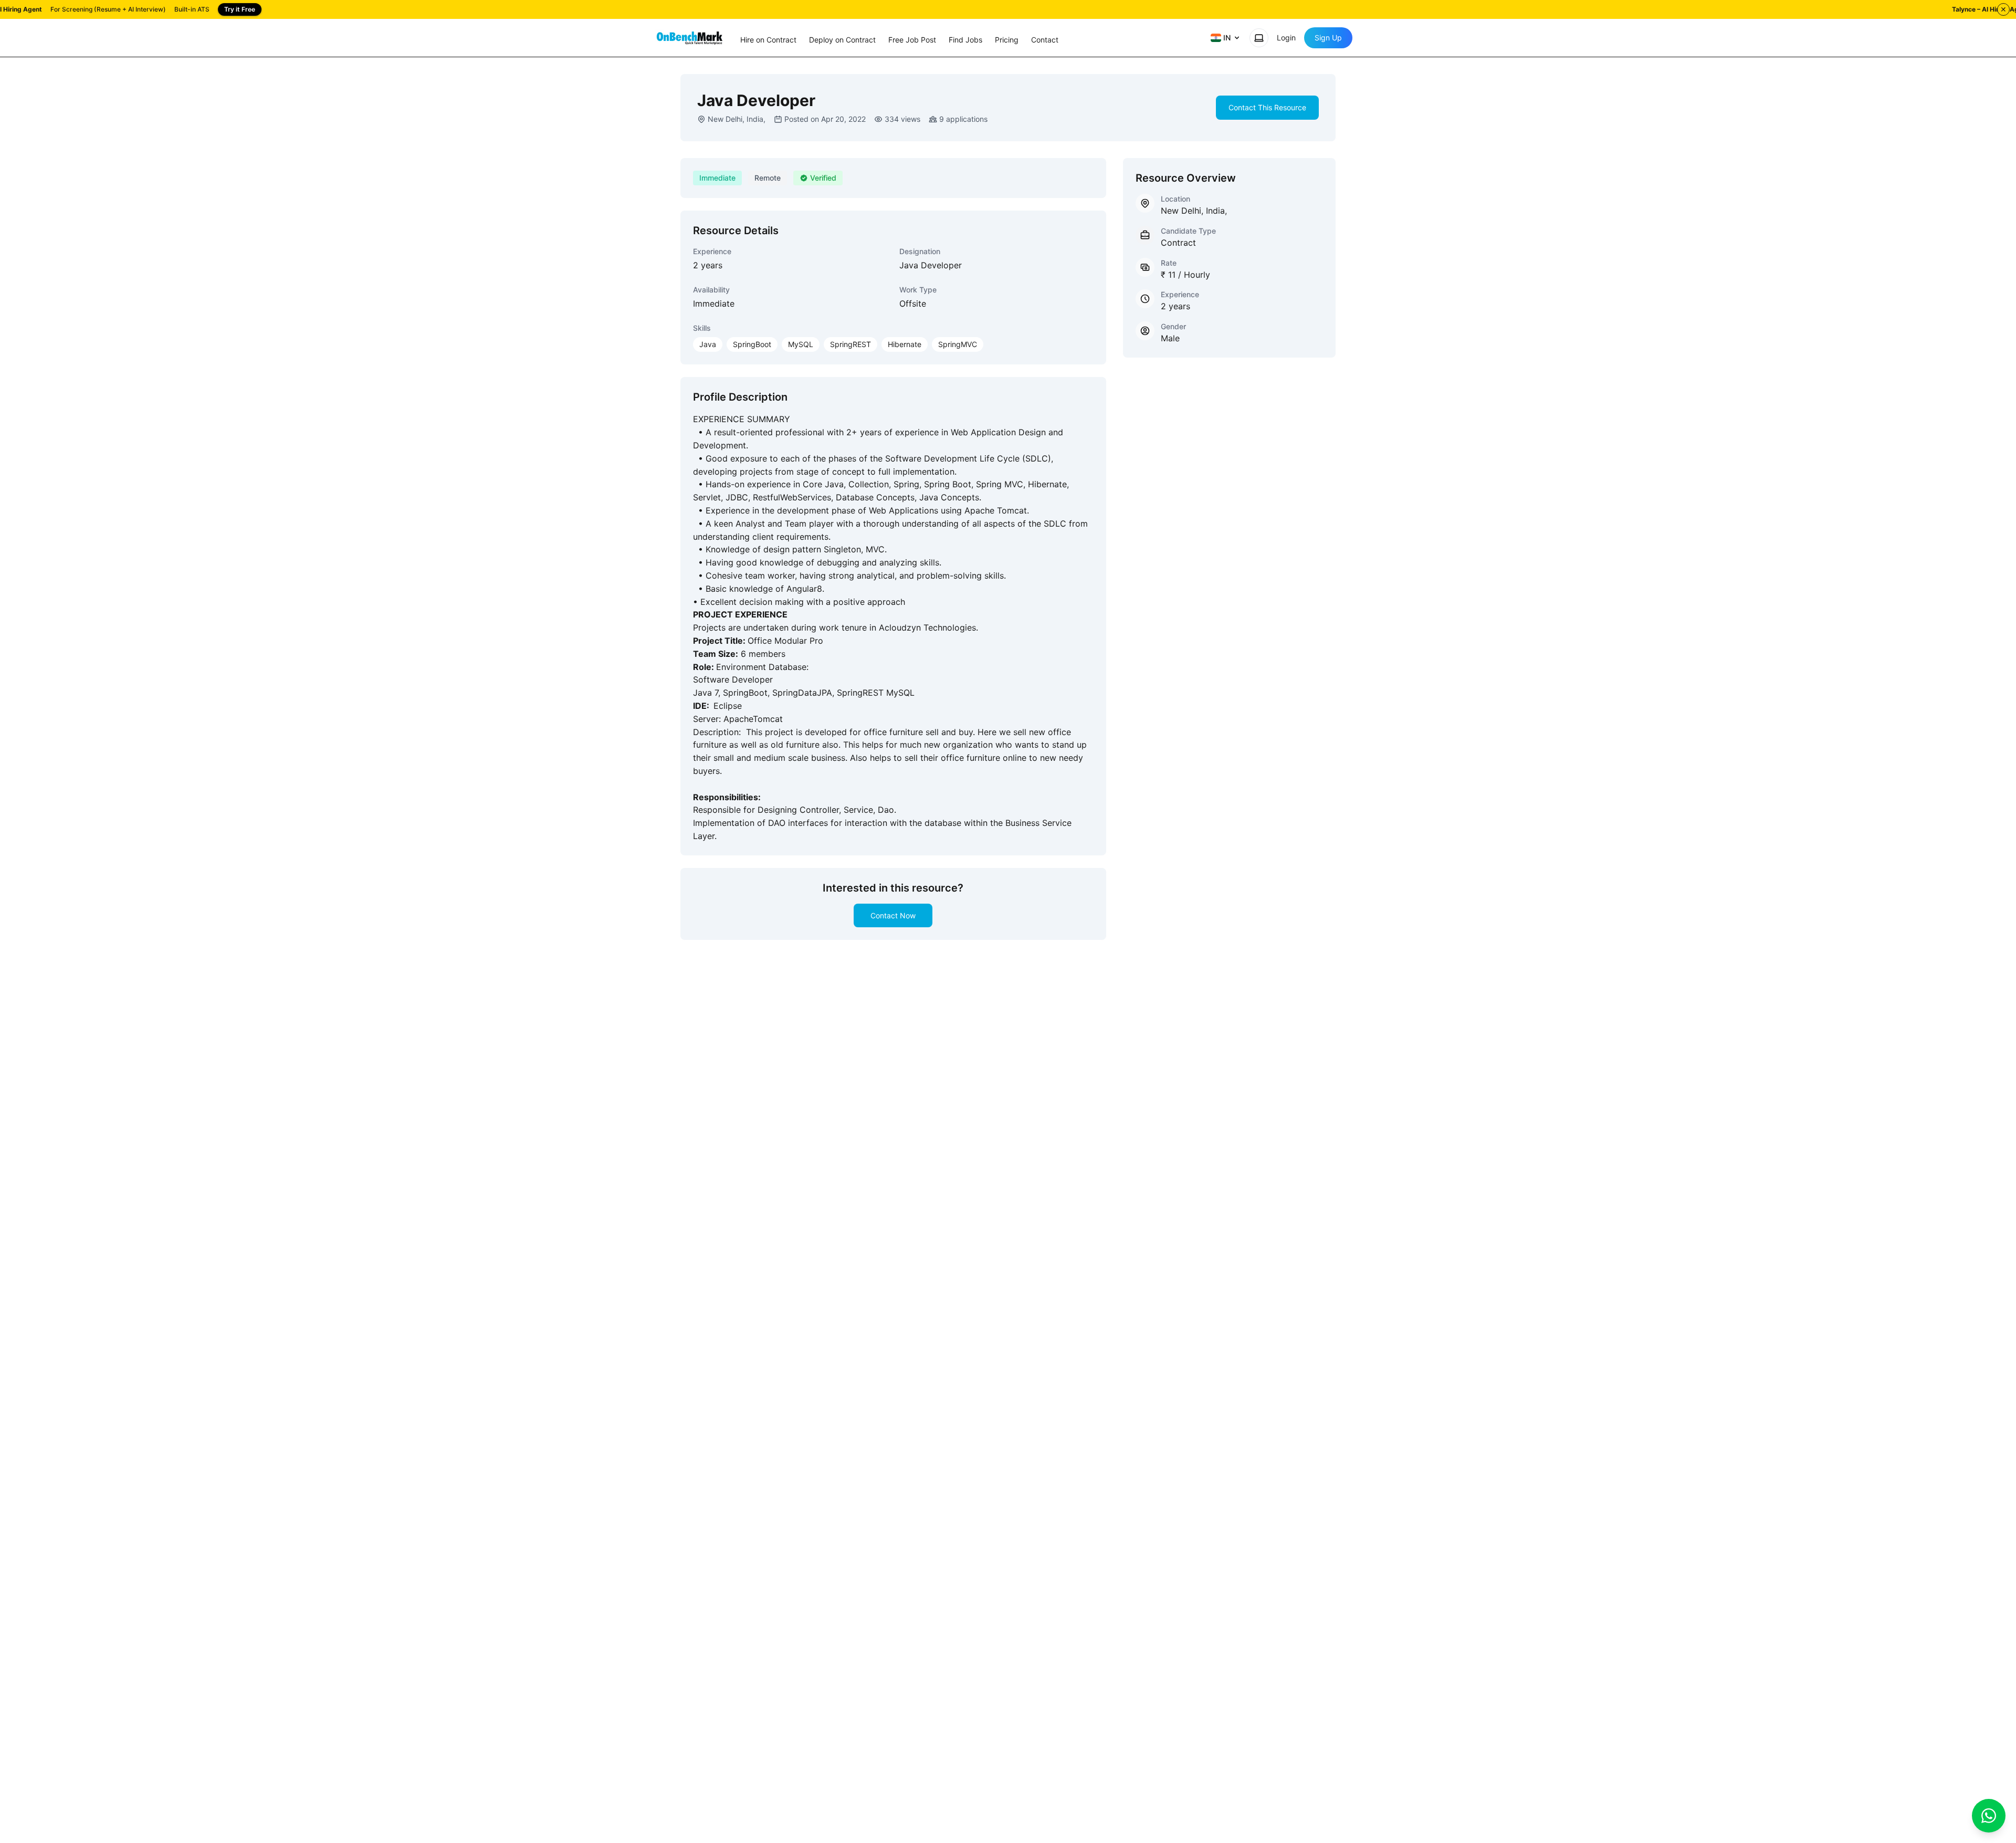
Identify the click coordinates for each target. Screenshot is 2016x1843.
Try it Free (240, 9)
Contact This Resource (1267, 107)
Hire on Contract (768, 40)
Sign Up (1328, 38)
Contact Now (893, 915)
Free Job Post (912, 40)
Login (1286, 38)
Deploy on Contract (842, 40)
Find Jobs (965, 40)
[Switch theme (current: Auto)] (1259, 38)
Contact (1045, 40)
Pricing (1007, 40)
